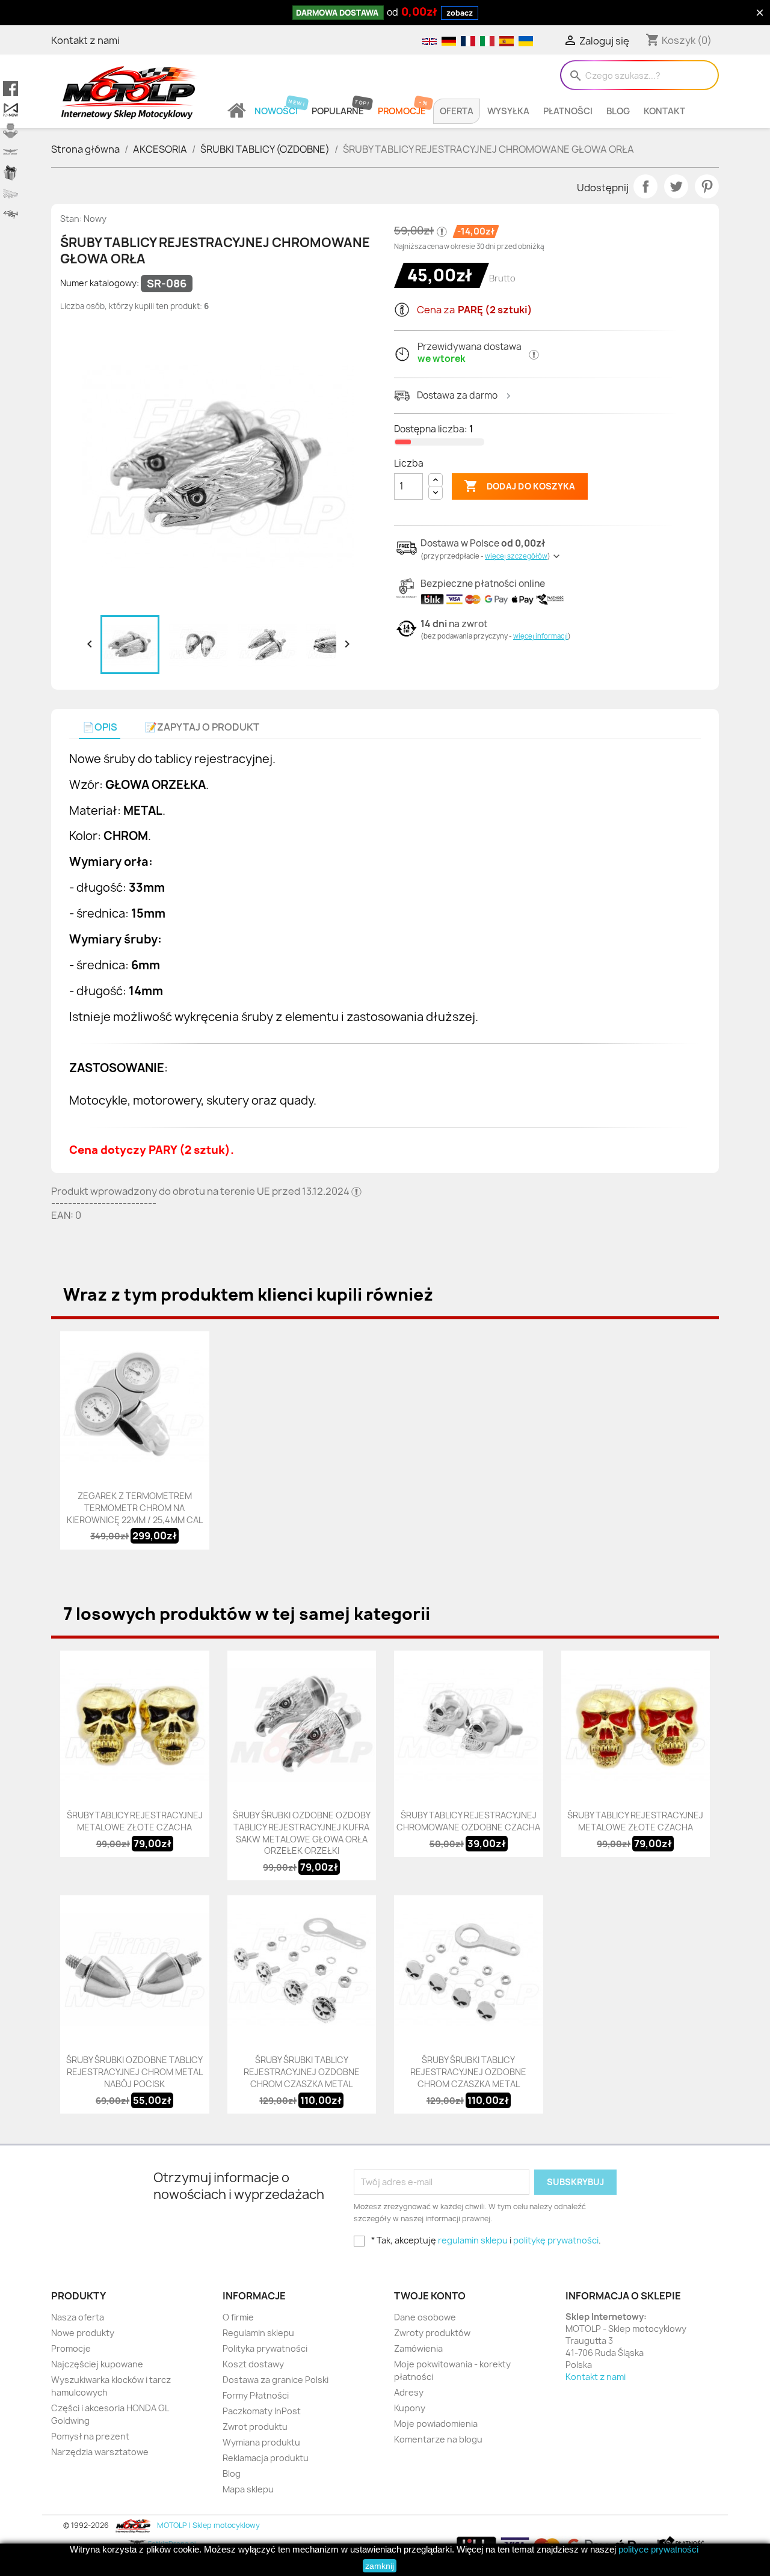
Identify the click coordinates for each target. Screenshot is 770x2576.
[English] (429, 40)
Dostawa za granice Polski (276, 2380)
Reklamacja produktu (266, 2458)
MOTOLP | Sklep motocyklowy (208, 2525)
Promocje (402, 111)
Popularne (338, 111)
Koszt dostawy (253, 2364)
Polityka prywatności (265, 2348)
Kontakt (664, 111)
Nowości (276, 111)
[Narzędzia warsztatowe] (11, 194)
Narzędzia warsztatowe (100, 2452)
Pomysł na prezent (90, 2436)
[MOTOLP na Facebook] (11, 89)
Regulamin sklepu (258, 2333)
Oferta (457, 111)
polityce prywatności (658, 2549)
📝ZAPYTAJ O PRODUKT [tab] (202, 727)
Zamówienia (418, 2348)
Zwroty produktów (432, 2333)
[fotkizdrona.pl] (11, 215)
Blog (618, 111)
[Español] (506, 40)
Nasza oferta (78, 2317)
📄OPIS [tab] (100, 727)
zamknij (380, 2566)
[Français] (467, 40)
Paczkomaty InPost (262, 2411)
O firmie (238, 2317)
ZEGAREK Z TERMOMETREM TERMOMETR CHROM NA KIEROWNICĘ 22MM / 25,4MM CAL (135, 1508)
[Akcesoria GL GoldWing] (11, 152)
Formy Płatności (256, 2395)
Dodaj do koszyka (519, 486)
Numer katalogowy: (100, 283)
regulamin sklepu (473, 2240)
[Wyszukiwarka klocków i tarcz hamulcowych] (11, 131)
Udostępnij (645, 186)
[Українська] (524, 40)
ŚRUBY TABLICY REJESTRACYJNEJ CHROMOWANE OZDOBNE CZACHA (468, 1821)
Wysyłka (508, 111)
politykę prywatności (556, 2240)
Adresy (409, 2392)
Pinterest (707, 186)
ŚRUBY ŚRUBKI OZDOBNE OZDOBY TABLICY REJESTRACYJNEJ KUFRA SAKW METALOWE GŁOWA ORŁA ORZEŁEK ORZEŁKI (302, 1833)
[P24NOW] (11, 110)
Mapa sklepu (248, 2489)
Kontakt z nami (85, 40)
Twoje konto (430, 2296)
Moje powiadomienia (436, 2424)
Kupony (410, 2408)
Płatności (568, 111)
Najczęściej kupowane (97, 2364)
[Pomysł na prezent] (11, 173)
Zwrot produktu (255, 2427)
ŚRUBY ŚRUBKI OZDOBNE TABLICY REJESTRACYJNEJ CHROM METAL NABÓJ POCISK (134, 2072)
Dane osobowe (425, 2317)
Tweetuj (676, 186)
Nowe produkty (83, 2333)
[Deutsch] (448, 40)
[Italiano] (487, 40)
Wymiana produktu (261, 2442)
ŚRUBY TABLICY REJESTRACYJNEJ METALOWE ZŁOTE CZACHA (135, 1821)
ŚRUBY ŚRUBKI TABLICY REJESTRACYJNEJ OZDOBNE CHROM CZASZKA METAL (302, 2072)
